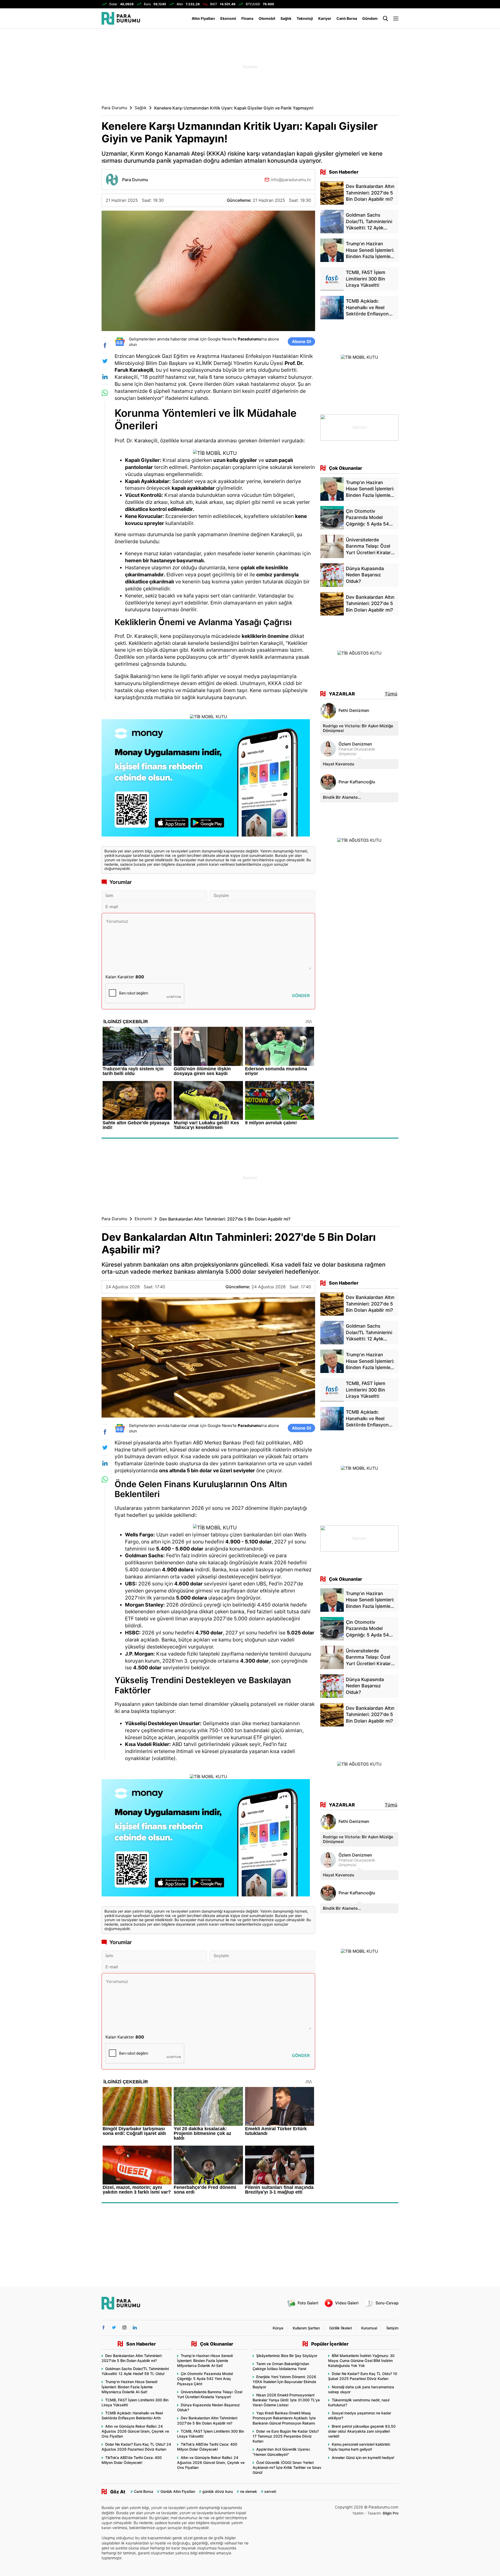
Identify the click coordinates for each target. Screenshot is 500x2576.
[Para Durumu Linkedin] (135, 2327)
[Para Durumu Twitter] (114, 2327)
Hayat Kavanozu (339, 764)
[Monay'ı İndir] (208, 780)
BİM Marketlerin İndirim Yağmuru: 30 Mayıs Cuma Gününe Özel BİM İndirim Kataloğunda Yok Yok (361, 2361)
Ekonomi (228, 18)
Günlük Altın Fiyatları (178, 2491)
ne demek (249, 2491)
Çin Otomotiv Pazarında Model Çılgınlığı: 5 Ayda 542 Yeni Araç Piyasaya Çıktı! (205, 2379)
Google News (220, 339)
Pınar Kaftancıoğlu (357, 782)
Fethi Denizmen (354, 710)
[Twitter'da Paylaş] (105, 361)
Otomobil (267, 18)
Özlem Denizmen (355, 744)
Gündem (370, 18)
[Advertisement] (76, 112)
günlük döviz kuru (218, 2491)
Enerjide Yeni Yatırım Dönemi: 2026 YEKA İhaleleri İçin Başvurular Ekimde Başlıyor (284, 2382)
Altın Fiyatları (203, 18)
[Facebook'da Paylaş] (105, 345)
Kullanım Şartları (306, 2328)
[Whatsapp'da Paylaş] (105, 393)
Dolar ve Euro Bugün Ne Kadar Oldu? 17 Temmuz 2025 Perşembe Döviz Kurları (286, 2436)
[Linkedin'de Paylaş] (105, 377)
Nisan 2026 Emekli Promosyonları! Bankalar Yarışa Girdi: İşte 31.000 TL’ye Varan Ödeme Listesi (286, 2400)
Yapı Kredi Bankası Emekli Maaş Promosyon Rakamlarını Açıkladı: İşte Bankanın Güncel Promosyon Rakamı (284, 2418)
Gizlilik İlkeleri (340, 2328)
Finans (247, 18)
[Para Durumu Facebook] (104, 2327)
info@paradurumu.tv (291, 179)
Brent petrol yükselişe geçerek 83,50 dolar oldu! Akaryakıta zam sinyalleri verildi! (362, 2431)
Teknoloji (305, 18)
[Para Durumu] (121, 18)
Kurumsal (369, 2328)
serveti (270, 2491)
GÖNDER (301, 996)
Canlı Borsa (347, 18)
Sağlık (286, 18)
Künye (278, 2328)
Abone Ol (301, 341)
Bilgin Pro (391, 2513)
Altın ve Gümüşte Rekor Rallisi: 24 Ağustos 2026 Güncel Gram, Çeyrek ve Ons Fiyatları (135, 2431)
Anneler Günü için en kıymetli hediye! (363, 2458)
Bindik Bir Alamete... (342, 797)
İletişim (392, 2328)
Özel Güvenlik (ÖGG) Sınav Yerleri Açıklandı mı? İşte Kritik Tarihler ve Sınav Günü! (287, 2467)
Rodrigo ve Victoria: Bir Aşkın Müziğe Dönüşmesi (358, 728)
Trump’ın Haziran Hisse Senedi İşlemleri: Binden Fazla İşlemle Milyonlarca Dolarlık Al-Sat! (129, 2387)
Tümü (391, 694)
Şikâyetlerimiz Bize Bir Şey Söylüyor (287, 2356)
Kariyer (325, 18)
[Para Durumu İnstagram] (124, 2327)
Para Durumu (114, 108)
